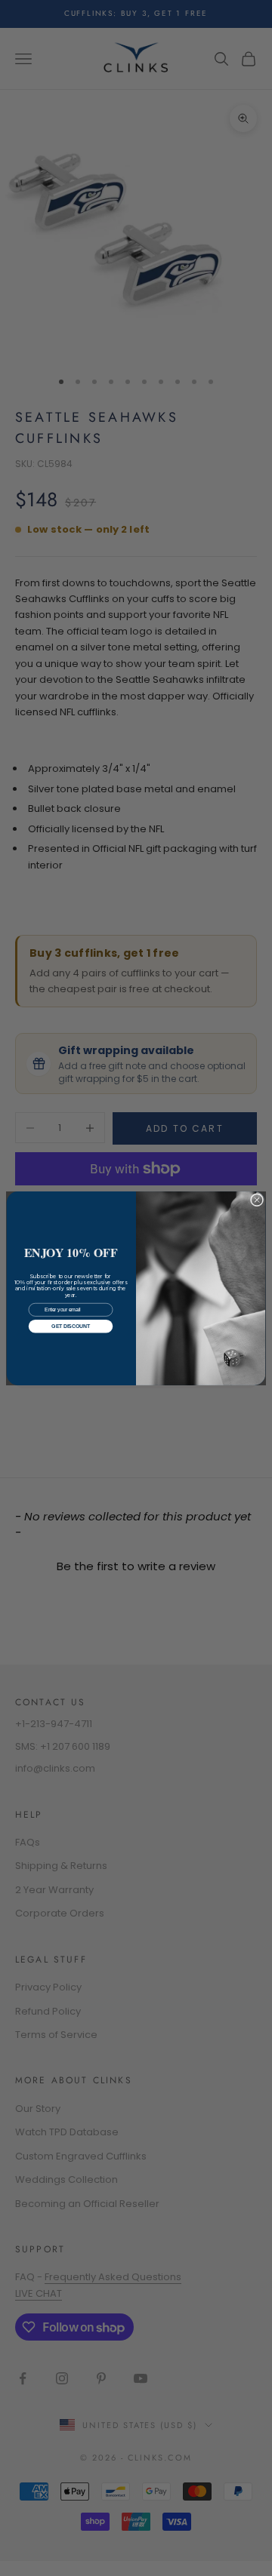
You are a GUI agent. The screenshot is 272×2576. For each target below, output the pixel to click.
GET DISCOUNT (70, 1326)
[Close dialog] (257, 1199)
